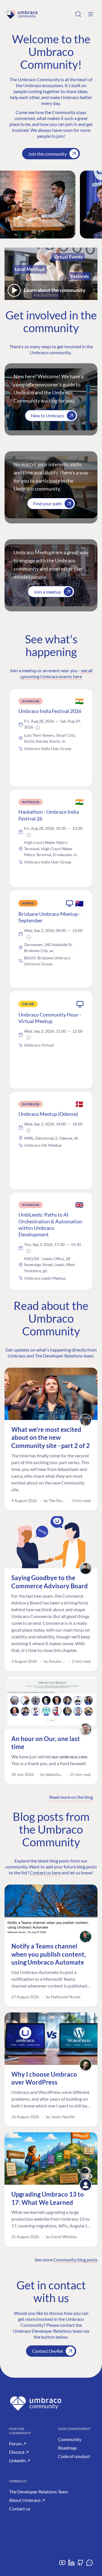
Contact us (20, 2509)
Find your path (47, 503)
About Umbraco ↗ (27, 2500)
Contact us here (45, 1873)
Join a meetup (47, 592)
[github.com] (80, 2565)
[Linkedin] (71, 2565)
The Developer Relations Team (39, 2492)
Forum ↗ (18, 2443)
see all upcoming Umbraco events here (56, 673)
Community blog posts (75, 2260)
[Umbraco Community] (22, 14)
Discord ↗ (19, 2452)
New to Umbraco (47, 415)
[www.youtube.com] (62, 2565)
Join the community (47, 154)
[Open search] (78, 14)
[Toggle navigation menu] (91, 14)
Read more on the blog (71, 1797)
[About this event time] (38, 728)
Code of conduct (74, 2456)
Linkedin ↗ (20, 2460)
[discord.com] (90, 2565)
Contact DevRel (47, 2351)
